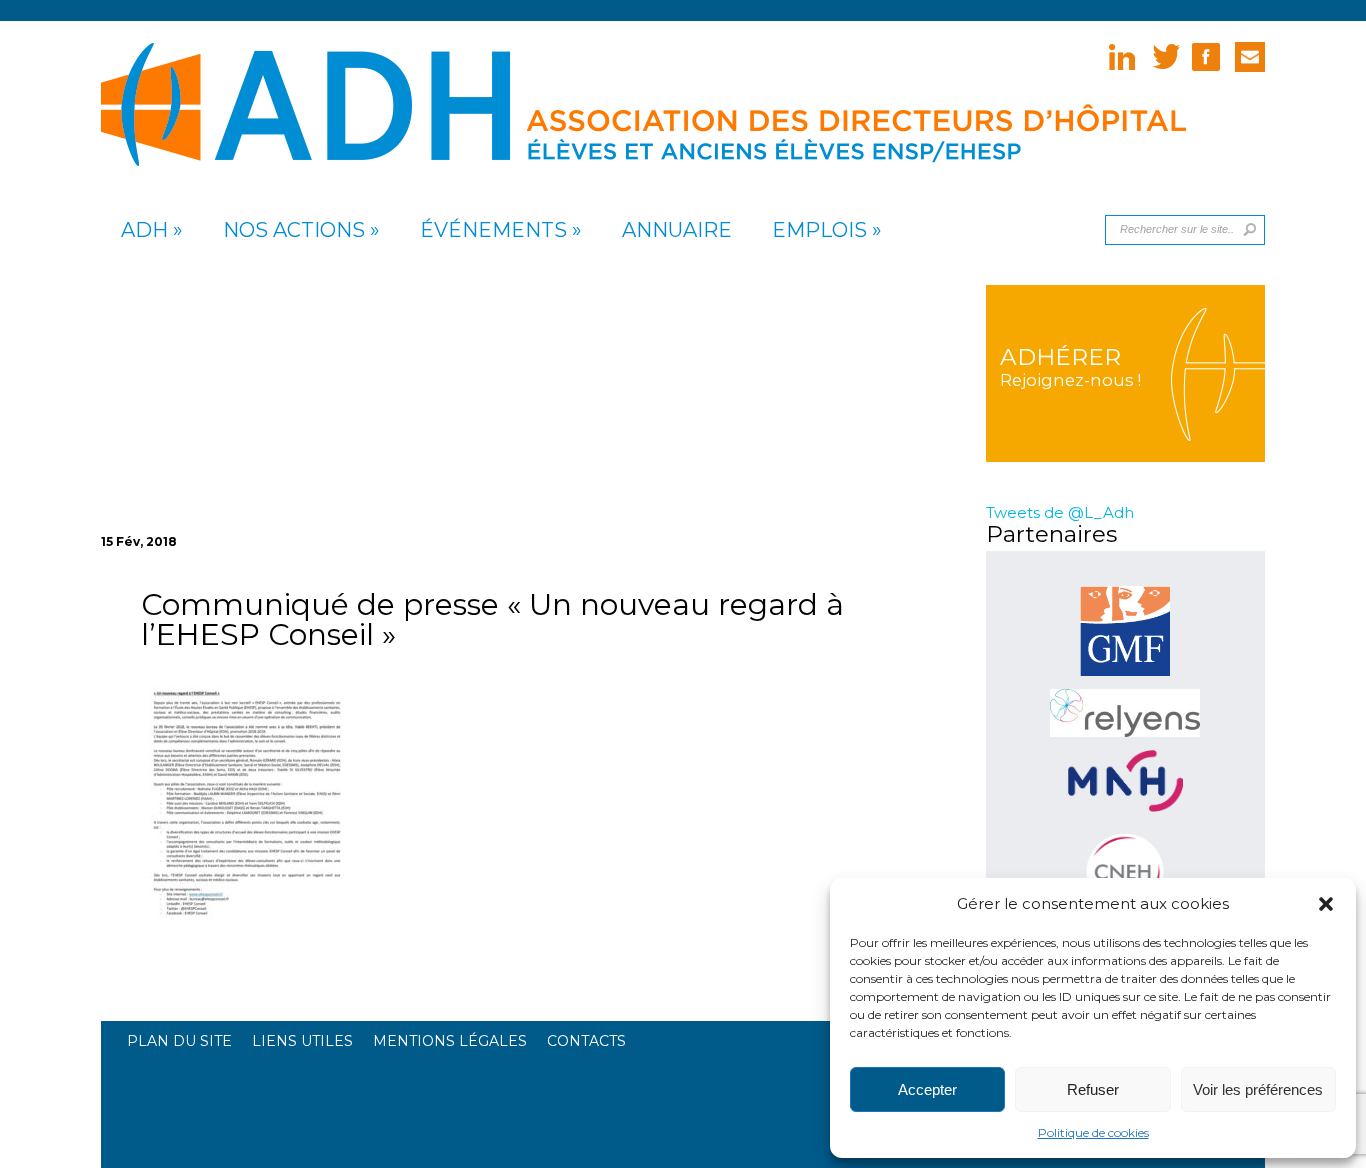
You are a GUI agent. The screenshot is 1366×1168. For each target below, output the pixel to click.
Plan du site (179, 1041)
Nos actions (294, 230)
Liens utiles (302, 1041)
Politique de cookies (1093, 1132)
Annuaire (677, 230)
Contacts (586, 1041)
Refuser (1093, 1089)
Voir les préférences (1258, 1089)
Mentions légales (450, 1041)
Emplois (819, 230)
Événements (493, 230)
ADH (144, 230)
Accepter (927, 1089)
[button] (1326, 904)
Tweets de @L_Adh (1060, 512)
